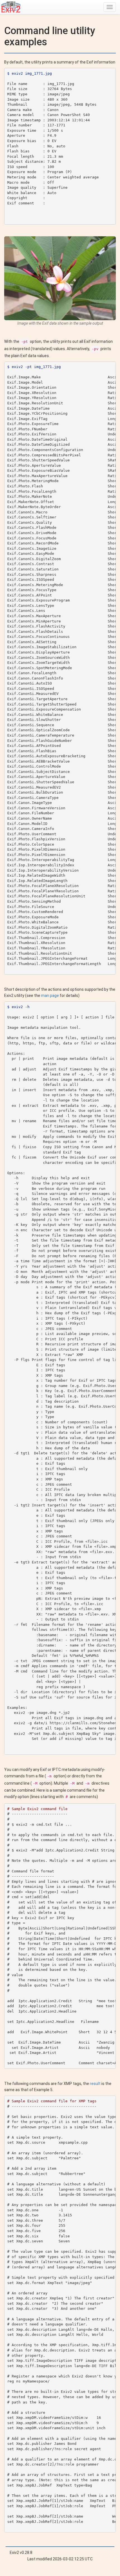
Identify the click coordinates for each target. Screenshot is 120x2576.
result (95, 2084)
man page (50, 996)
